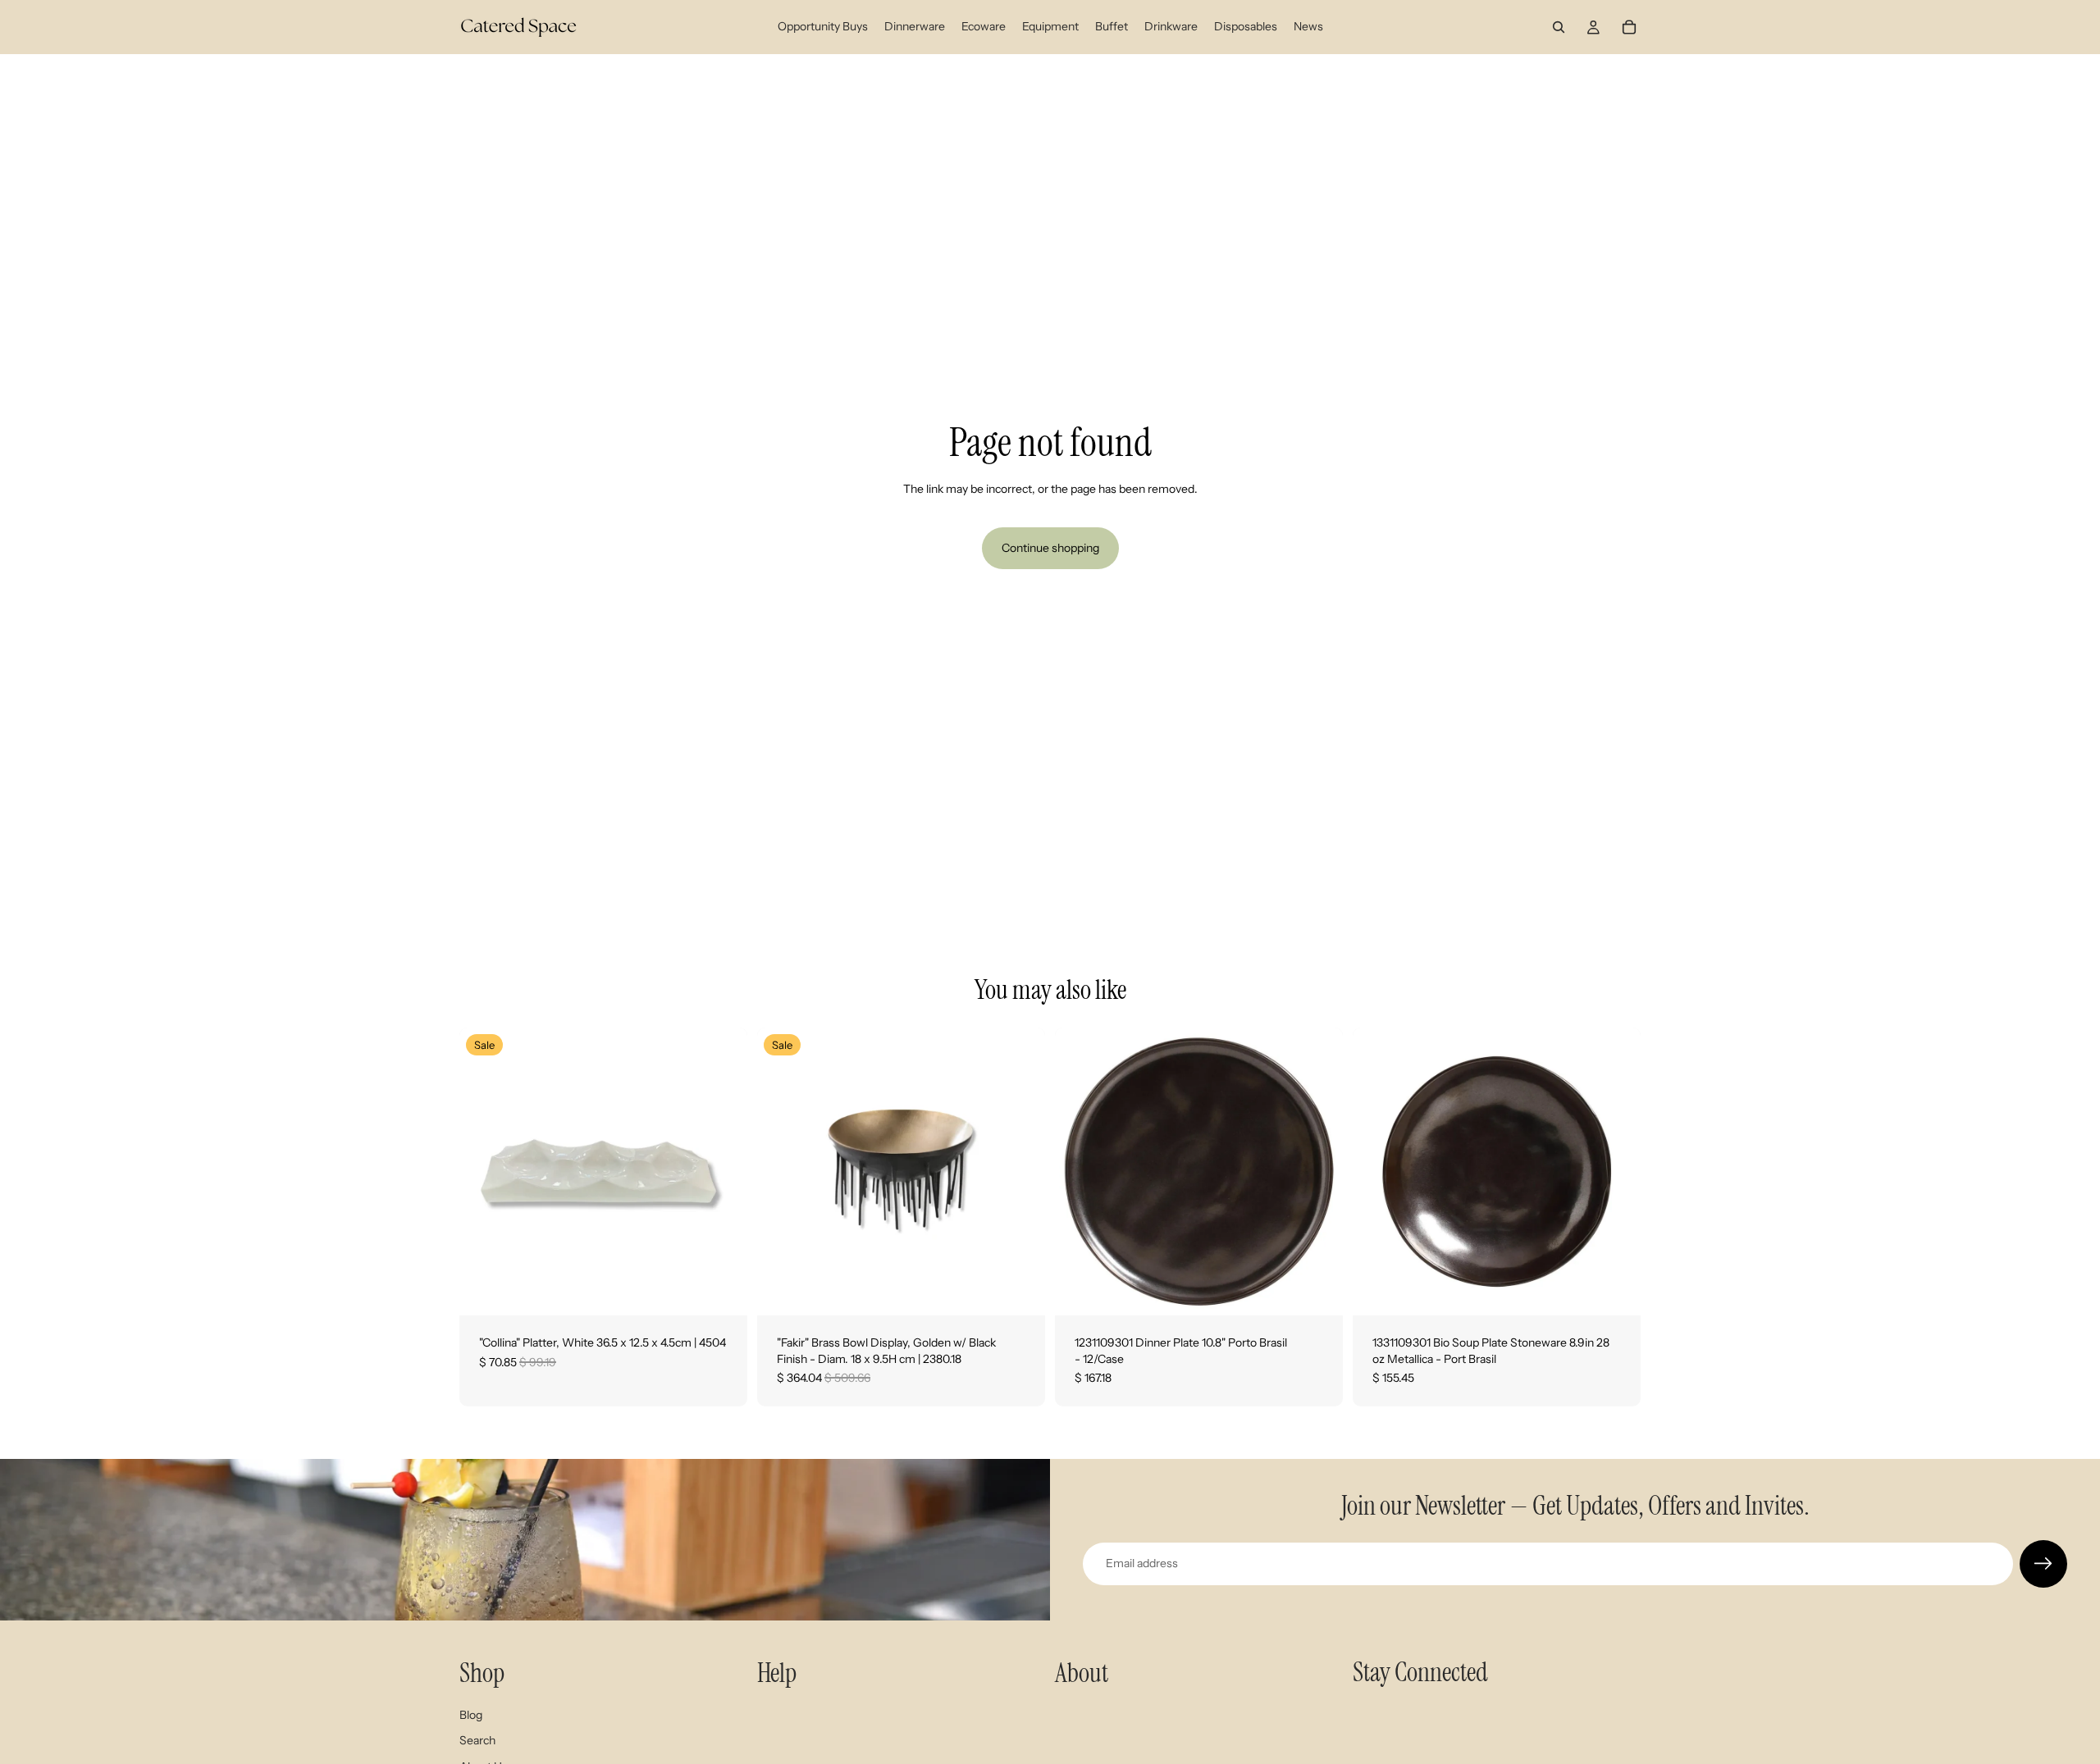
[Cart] (1629, 27)
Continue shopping (1050, 548)
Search (477, 1740)
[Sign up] (2043, 1564)
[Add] (722, 1290)
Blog (471, 1715)
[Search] (1559, 27)
